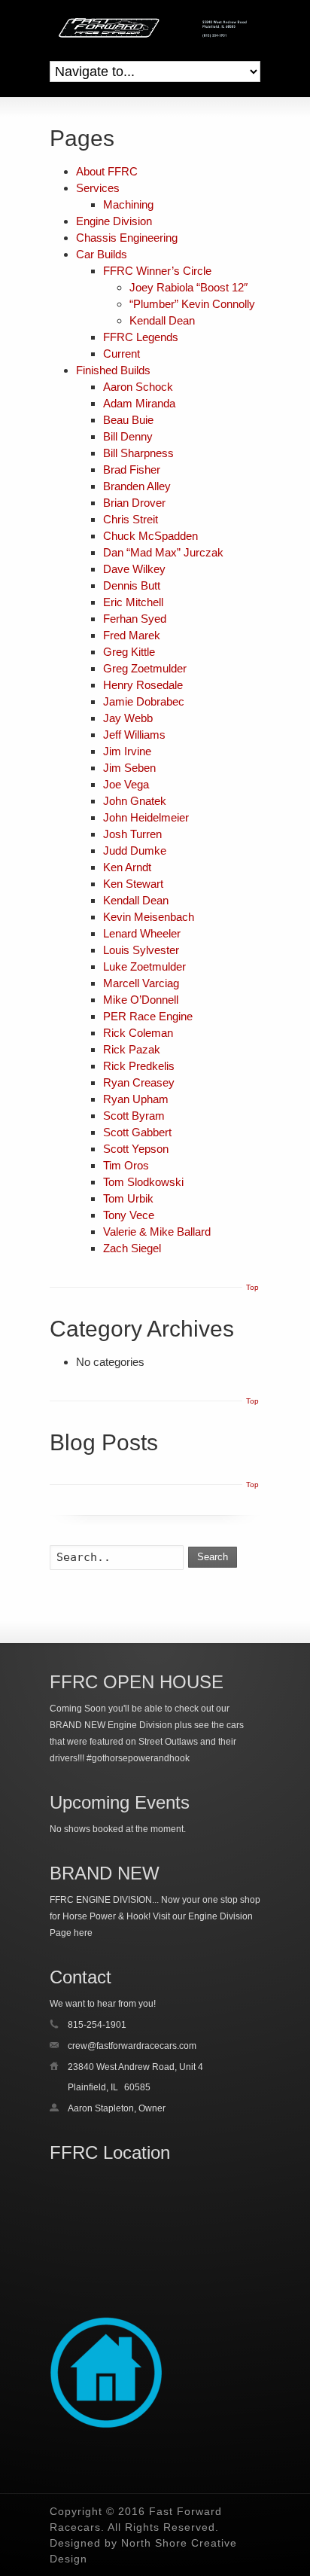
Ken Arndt (127, 867)
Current (122, 354)
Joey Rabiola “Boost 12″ (188, 287)
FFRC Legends (141, 337)
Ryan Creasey (139, 1082)
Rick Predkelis (139, 1066)
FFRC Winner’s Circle (157, 271)
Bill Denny (128, 436)
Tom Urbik (128, 1198)
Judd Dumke (135, 851)
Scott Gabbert (137, 1132)
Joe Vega (126, 784)
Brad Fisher (132, 469)
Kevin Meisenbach (149, 917)
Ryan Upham (136, 1099)
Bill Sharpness (138, 453)
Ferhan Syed (135, 619)
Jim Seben (129, 768)
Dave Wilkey (134, 569)
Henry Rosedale (143, 685)
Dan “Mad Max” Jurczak (163, 552)
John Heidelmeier (146, 817)
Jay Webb (128, 718)
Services (98, 188)
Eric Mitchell (133, 602)
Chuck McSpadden (150, 536)
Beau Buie (128, 420)
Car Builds (102, 254)
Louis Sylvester (141, 950)
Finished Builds (113, 370)
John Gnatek (135, 801)
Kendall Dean (162, 320)
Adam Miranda (139, 403)
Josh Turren (132, 834)
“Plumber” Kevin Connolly (192, 304)
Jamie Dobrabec (144, 701)
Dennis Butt (132, 585)
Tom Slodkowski (143, 1182)
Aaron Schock (138, 387)
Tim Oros (126, 1165)
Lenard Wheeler (142, 933)
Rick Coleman (138, 1033)
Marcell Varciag (141, 983)
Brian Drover (134, 503)
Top (252, 1287)
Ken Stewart (133, 884)
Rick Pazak (132, 1049)
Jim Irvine (127, 751)
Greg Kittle (129, 652)
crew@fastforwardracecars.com (132, 2046)
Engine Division (114, 221)
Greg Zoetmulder (145, 668)
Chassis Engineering (127, 238)
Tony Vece (129, 1215)
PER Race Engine (148, 1016)
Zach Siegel (132, 1248)
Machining (128, 204)
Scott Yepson (136, 1149)
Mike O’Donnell (141, 1000)
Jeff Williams (134, 735)
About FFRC (107, 171)
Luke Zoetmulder (144, 966)
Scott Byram (134, 1116)
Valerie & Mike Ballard (157, 1232)
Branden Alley (137, 486)
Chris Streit (131, 519)
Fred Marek (132, 635)
